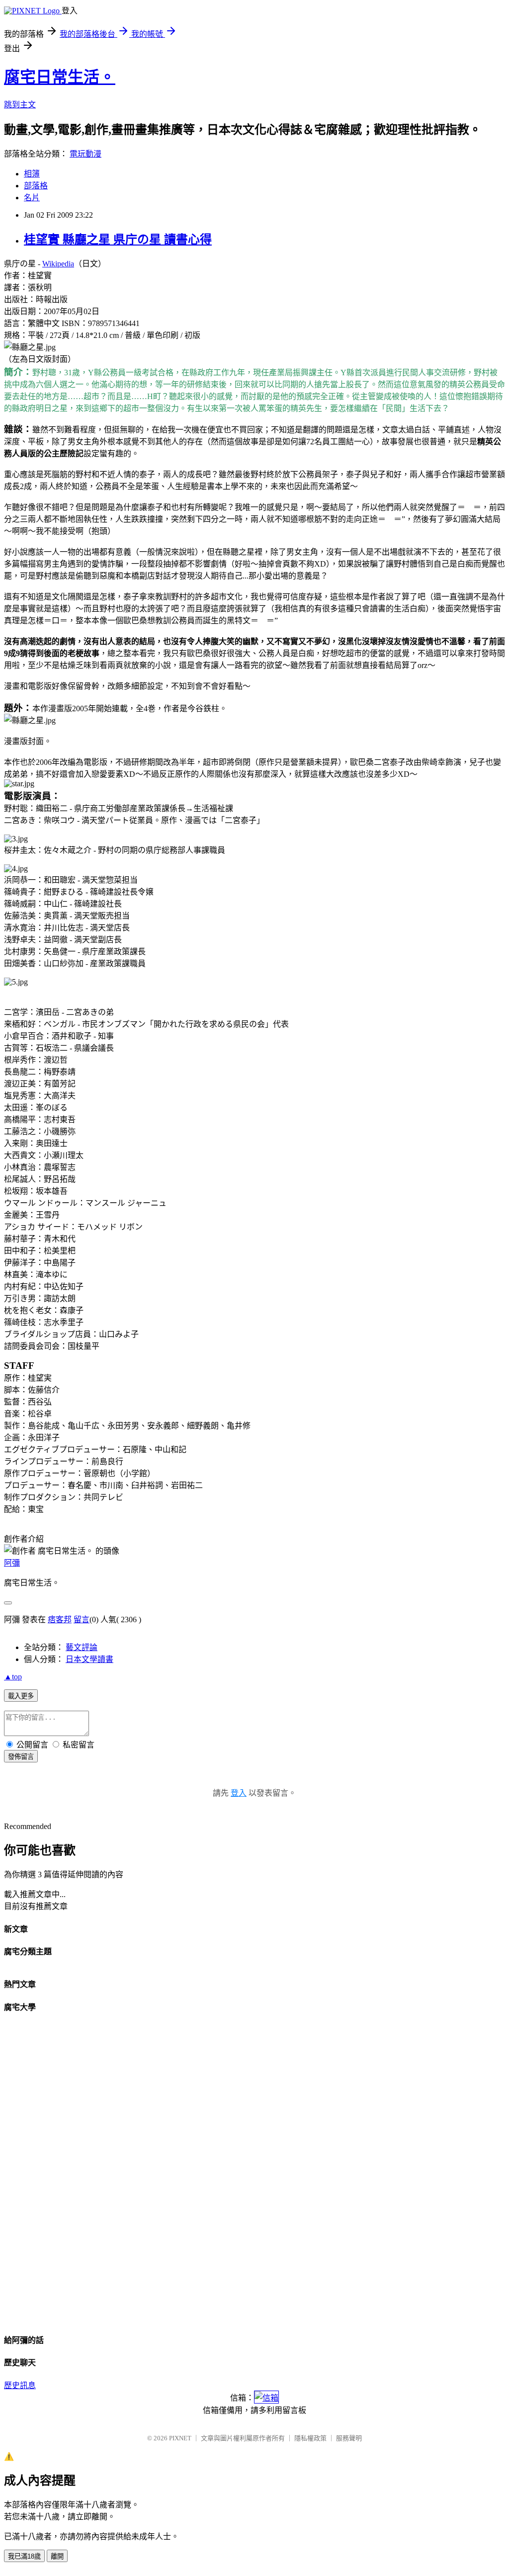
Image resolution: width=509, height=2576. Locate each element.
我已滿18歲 (24, 2556)
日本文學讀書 (89, 1659)
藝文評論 (82, 1647)
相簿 (32, 174)
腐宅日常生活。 (60, 77)
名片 (32, 198)
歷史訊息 (20, 2385)
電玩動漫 (85, 154)
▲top (13, 1677)
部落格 (36, 186)
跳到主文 (20, 105)
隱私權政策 (310, 2438)
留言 (82, 1620)
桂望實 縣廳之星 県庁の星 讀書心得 (118, 240)
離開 (57, 2556)
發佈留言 (21, 1757)
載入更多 (21, 1696)
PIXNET (180, 2438)
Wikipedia (58, 264)
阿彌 (12, 1563)
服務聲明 (349, 2438)
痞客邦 (60, 1620)
